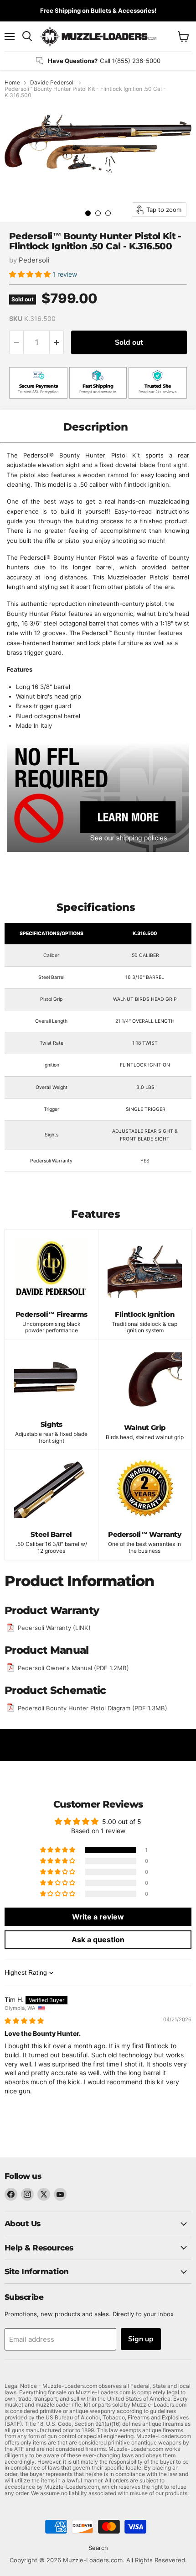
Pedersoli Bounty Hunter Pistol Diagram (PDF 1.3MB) (93, 1708)
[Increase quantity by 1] (57, 342)
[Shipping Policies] (98, 797)
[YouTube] (60, 2194)
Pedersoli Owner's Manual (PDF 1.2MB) (73, 1668)
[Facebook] (11, 2194)
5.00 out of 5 (122, 1822)
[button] (31, 274)
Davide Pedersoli (52, 83)
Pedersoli (34, 260)
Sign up (141, 2339)
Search (98, 2548)
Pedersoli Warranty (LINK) (54, 1628)
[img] (24, 2021)
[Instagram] (27, 2194)
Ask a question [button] (98, 1940)
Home (12, 83)
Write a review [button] (98, 1917)
